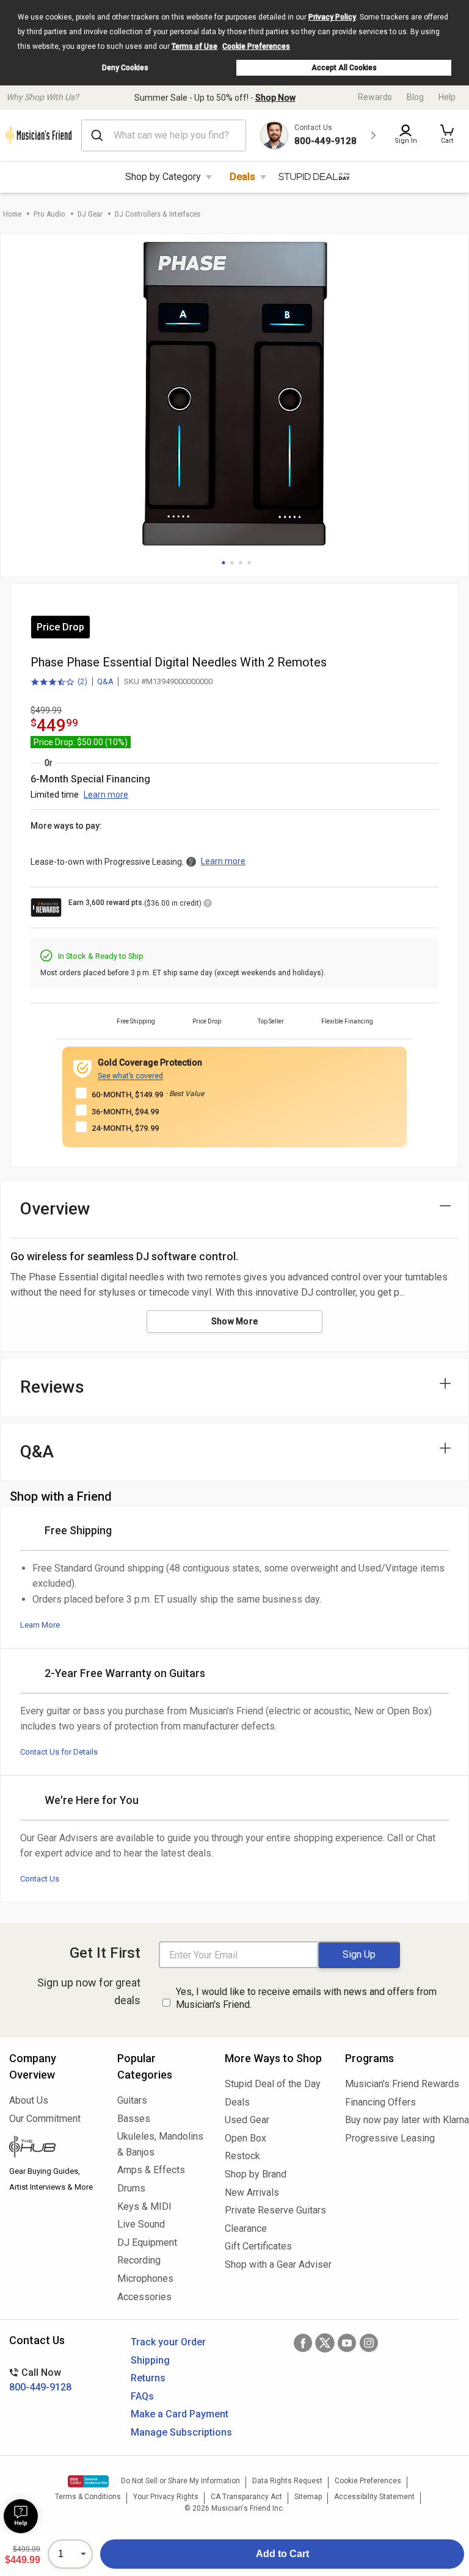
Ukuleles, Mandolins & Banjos (160, 2144)
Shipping (150, 2360)
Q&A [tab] (37, 1452)
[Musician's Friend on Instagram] (369, 2343)
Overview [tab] (55, 1209)
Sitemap (308, 2497)
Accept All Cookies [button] (344, 68)
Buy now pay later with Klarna (402, 2120)
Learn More (40, 1625)
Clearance (246, 2228)
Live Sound (141, 2224)
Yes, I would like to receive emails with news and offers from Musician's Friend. (306, 1998)
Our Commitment (45, 2119)
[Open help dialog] (21, 2516)
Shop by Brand (256, 2174)
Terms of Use (195, 46)
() (59, 682)
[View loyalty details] (208, 905)
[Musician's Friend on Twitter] (325, 2343)
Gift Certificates (258, 2246)
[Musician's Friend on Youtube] (347, 2343)
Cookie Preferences (256, 46)
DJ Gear (90, 214)
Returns (148, 2378)
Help (447, 97)
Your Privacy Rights (166, 2497)
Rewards (375, 97)
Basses (134, 2119)
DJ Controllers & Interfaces (158, 214)
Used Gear (247, 2120)
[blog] (54, 2148)
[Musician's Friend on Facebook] (303, 2343)
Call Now (40, 2380)
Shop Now (275, 98)
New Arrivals (252, 2192)
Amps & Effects (151, 2170)
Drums (131, 2188)
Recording (139, 2260)
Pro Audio (49, 214)
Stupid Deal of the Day (273, 2084)
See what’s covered (130, 1076)
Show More (235, 1321)
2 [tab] (232, 563)
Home (12, 214)
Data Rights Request (287, 2481)
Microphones (145, 2278)
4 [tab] (249, 563)
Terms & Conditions (88, 2497)
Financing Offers (380, 2102)
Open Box (245, 2138)
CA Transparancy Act (246, 2497)
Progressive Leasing (390, 2138)
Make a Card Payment (180, 2414)
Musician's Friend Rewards (402, 2084)
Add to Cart (282, 2554)
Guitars (132, 2100)
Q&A (105, 681)
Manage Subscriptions (181, 2432)
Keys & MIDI (144, 2206)
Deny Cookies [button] (125, 68)
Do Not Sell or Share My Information (180, 2481)
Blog (415, 97)
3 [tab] (241, 563)
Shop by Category (163, 177)
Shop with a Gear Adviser (276, 2264)
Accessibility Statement (374, 2497)
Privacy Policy (332, 17)
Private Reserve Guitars (275, 2210)
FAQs (142, 2396)
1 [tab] (224, 563)
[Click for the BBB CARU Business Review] (88, 2481)
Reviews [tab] (52, 1387)
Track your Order (168, 2342)
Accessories (144, 2297)
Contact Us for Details (59, 1752)
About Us (29, 2100)
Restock (242, 2156)
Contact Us (40, 1879)
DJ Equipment (147, 2242)
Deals (242, 177)
